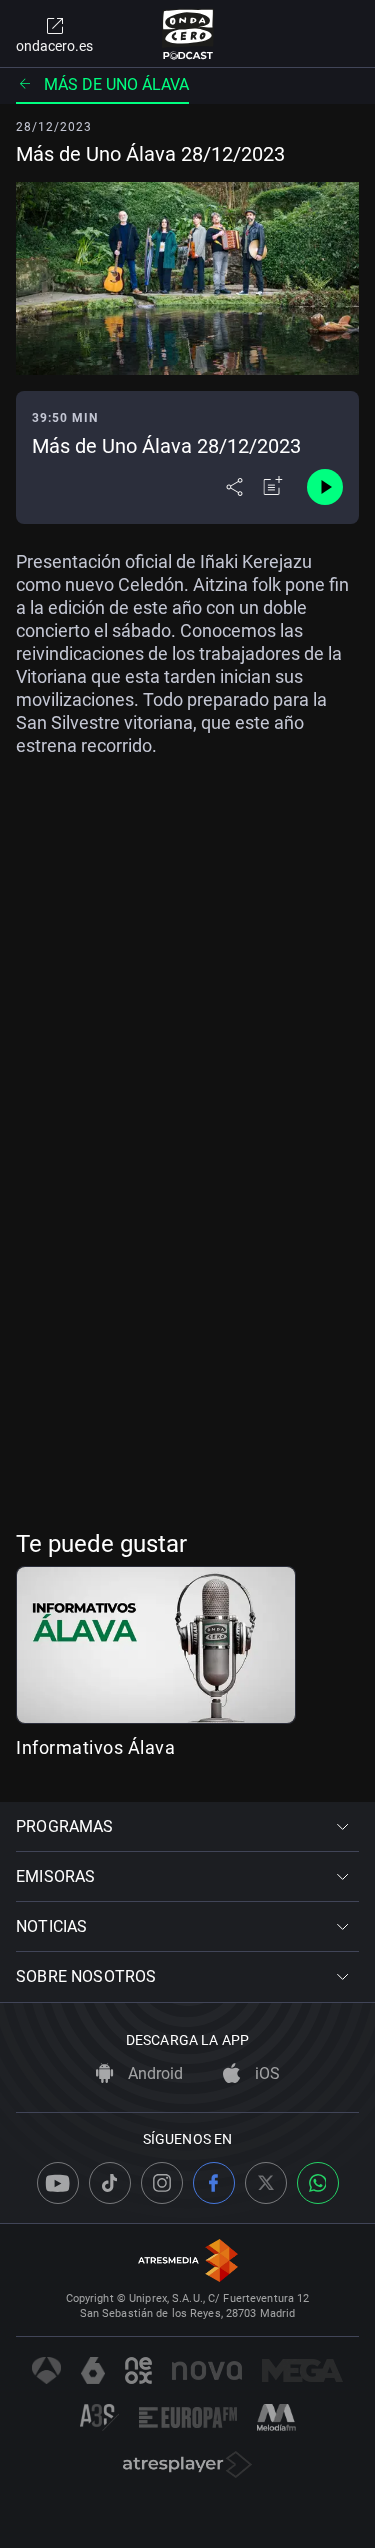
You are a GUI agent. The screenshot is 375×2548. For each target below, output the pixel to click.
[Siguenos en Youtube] (58, 2183)
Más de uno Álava (116, 84)
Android (153, 2073)
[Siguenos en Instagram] (162, 2183)
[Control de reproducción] (325, 487)
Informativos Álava (95, 1747)
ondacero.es (54, 46)
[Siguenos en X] (266, 2183)
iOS (265, 2073)
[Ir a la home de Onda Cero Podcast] (187, 34)
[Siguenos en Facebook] (214, 2183)
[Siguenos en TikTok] (110, 2183)
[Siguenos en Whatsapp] (318, 2183)
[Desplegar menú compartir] (234, 487)
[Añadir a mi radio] (273, 487)
